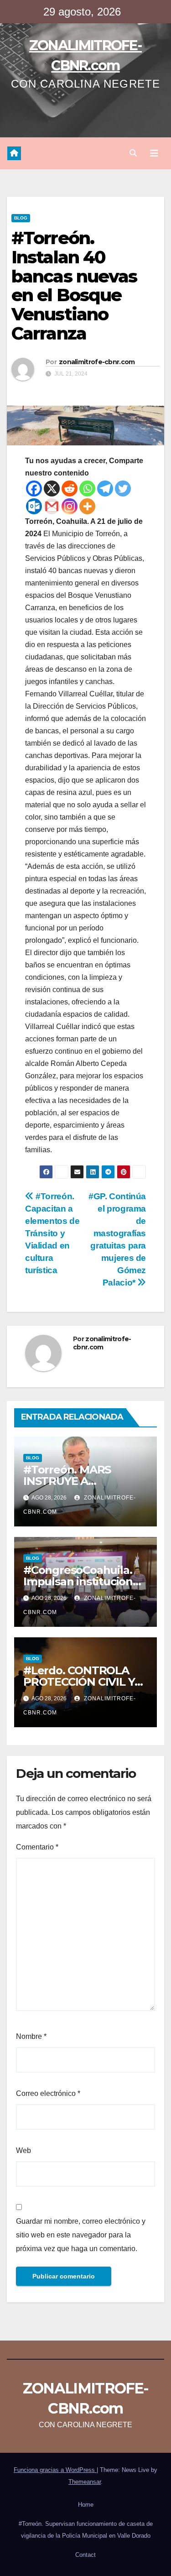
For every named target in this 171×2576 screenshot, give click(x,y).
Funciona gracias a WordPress (55, 2470)
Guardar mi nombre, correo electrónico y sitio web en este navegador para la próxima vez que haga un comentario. (81, 2235)
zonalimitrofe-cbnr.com (97, 362)
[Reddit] (70, 489)
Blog (21, 218)
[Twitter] (123, 489)
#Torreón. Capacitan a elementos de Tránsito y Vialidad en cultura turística (52, 1233)
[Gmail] (52, 506)
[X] (52, 489)
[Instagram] (70, 506)
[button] (133, 153)
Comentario (37, 1847)
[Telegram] (105, 489)
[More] (87, 506)
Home (86, 2505)
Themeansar (85, 2482)
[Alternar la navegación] (154, 153)
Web (23, 2150)
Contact (85, 2555)
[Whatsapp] (87, 489)
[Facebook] (34, 489)
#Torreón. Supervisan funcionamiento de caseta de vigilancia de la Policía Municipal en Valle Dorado (86, 2530)
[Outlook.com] (34, 506)
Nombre (31, 2036)
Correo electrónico (48, 2093)
